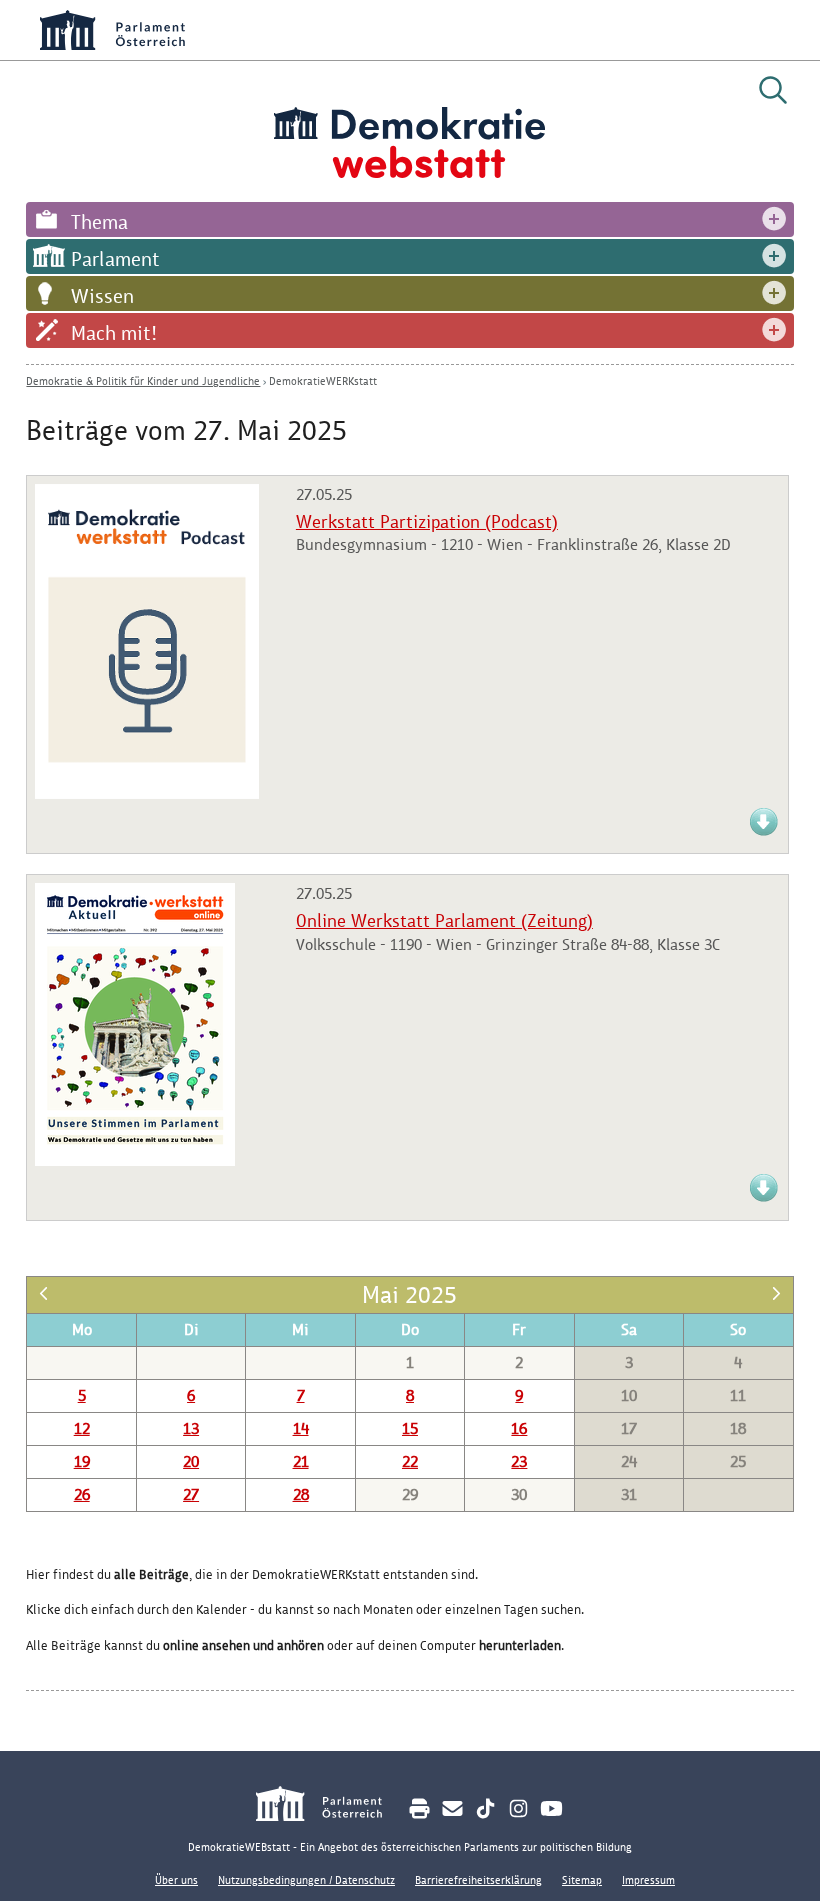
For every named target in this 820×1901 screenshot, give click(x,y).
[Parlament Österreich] (329, 1806)
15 (410, 1428)
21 (301, 1461)
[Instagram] (518, 1808)
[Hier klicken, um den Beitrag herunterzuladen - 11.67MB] (135, 1160)
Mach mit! (114, 333)
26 (82, 1494)
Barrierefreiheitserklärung (478, 1880)
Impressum (648, 1880)
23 (519, 1461)
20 (191, 1461)
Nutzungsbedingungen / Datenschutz (306, 1880)
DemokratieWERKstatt (323, 381)
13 (191, 1428)
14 (301, 1428)
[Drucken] (419, 1808)
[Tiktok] (485, 1808)
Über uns (176, 1880)
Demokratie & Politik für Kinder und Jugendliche (143, 381)
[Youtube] (551, 1808)
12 (82, 1428)
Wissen (102, 296)
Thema (99, 222)
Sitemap (582, 1880)
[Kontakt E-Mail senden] (452, 1808)
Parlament (115, 259)
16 (519, 1428)
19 (82, 1461)
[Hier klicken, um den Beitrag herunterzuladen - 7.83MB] (764, 832)
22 (410, 1461)
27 (191, 1494)
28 (301, 1494)
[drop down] (774, 219)
